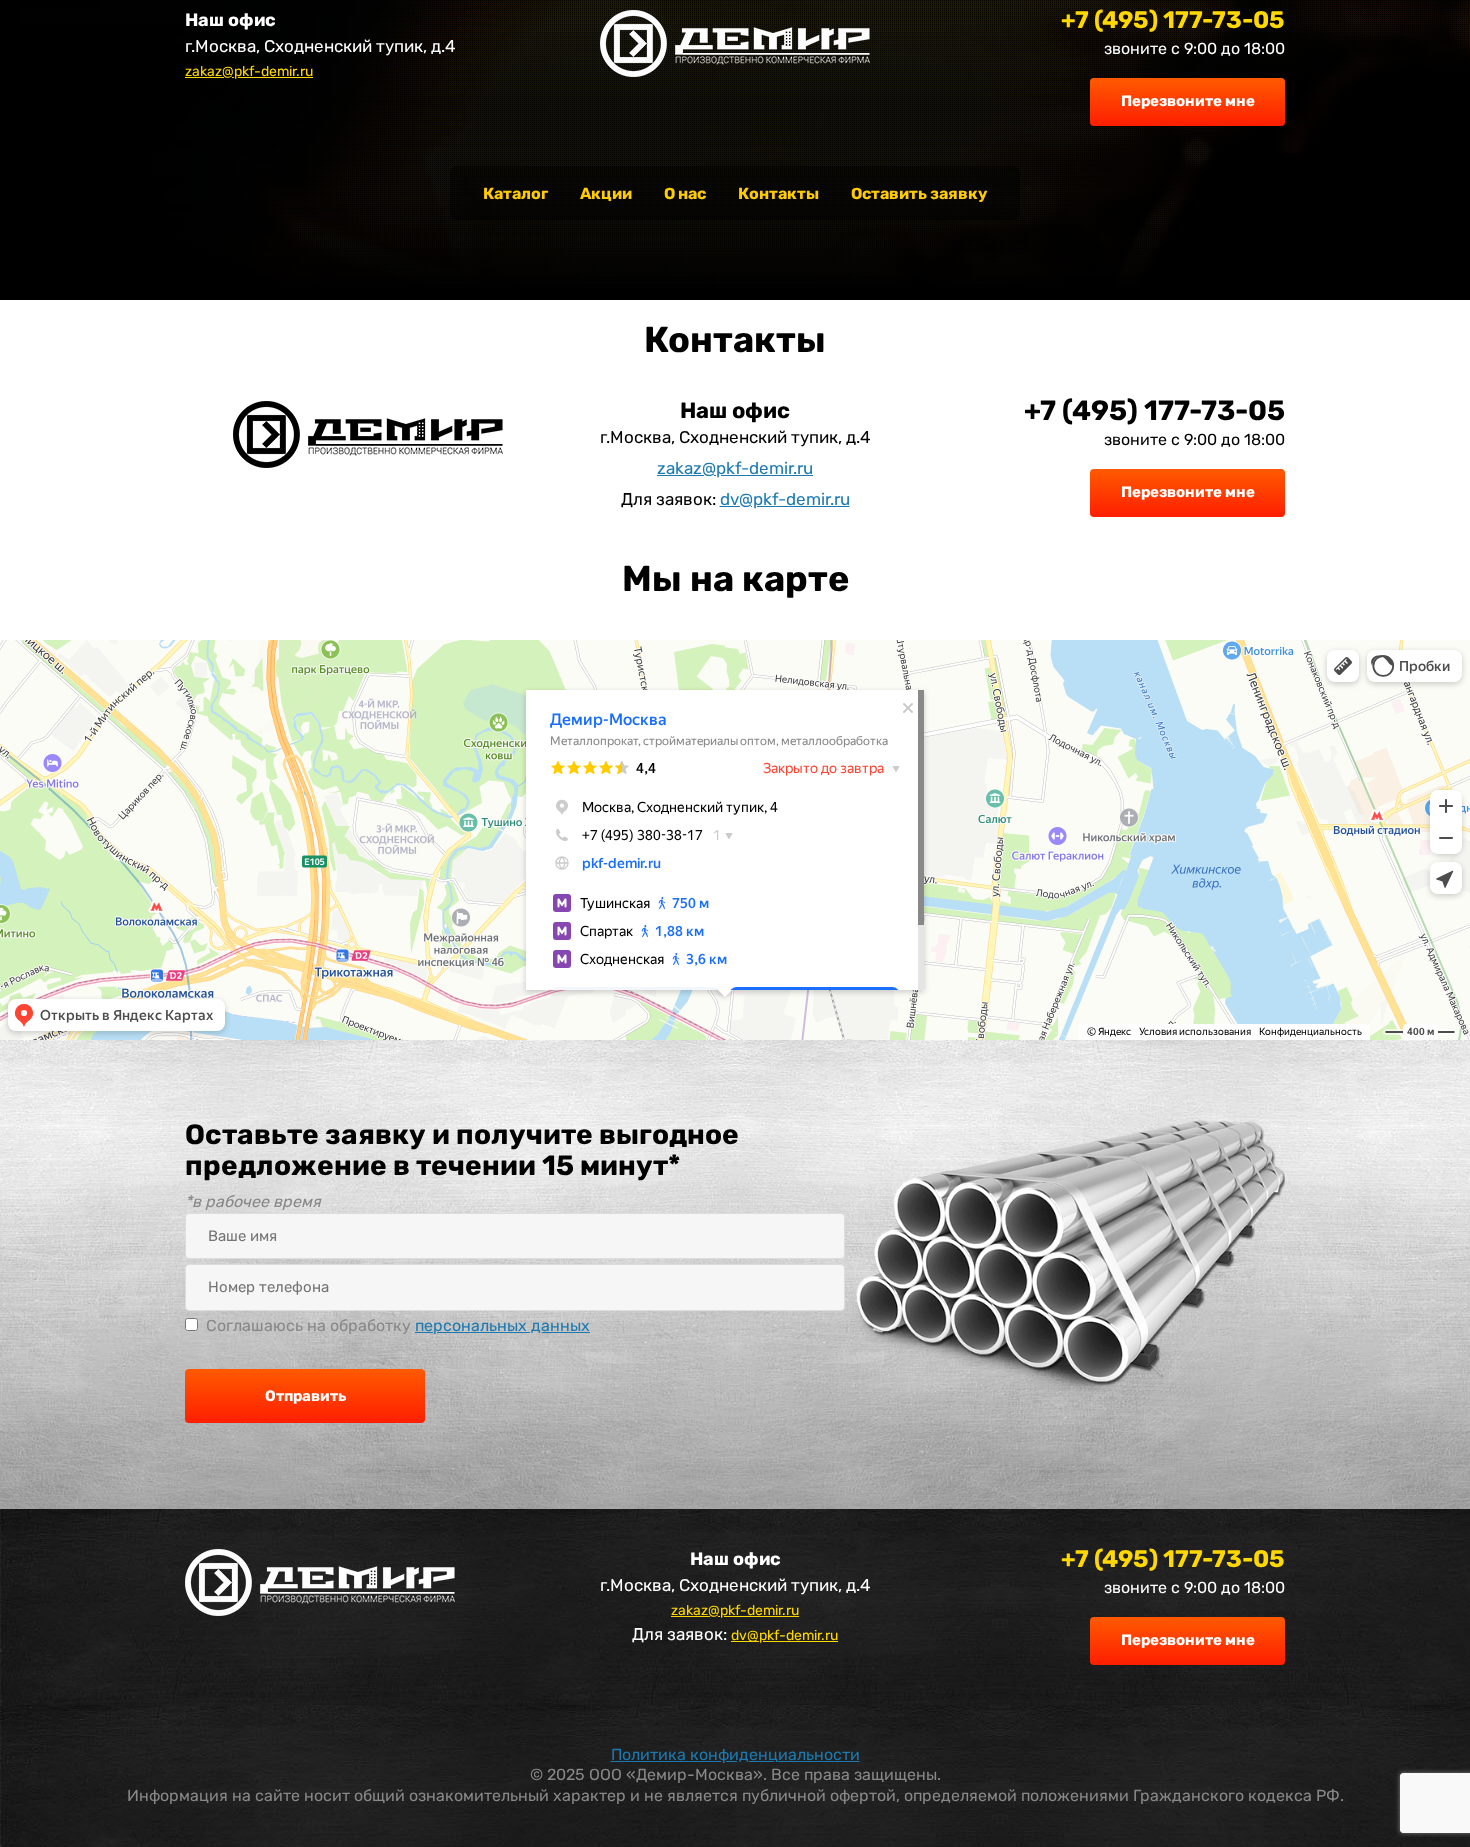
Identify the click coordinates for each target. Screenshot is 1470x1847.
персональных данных (502, 1325)
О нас (685, 193)
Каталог (515, 193)
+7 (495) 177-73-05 (1173, 20)
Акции (606, 193)
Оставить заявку (919, 193)
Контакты (778, 193)
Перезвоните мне (1188, 101)
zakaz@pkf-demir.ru (249, 71)
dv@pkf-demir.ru (785, 499)
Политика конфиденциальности (735, 1754)
